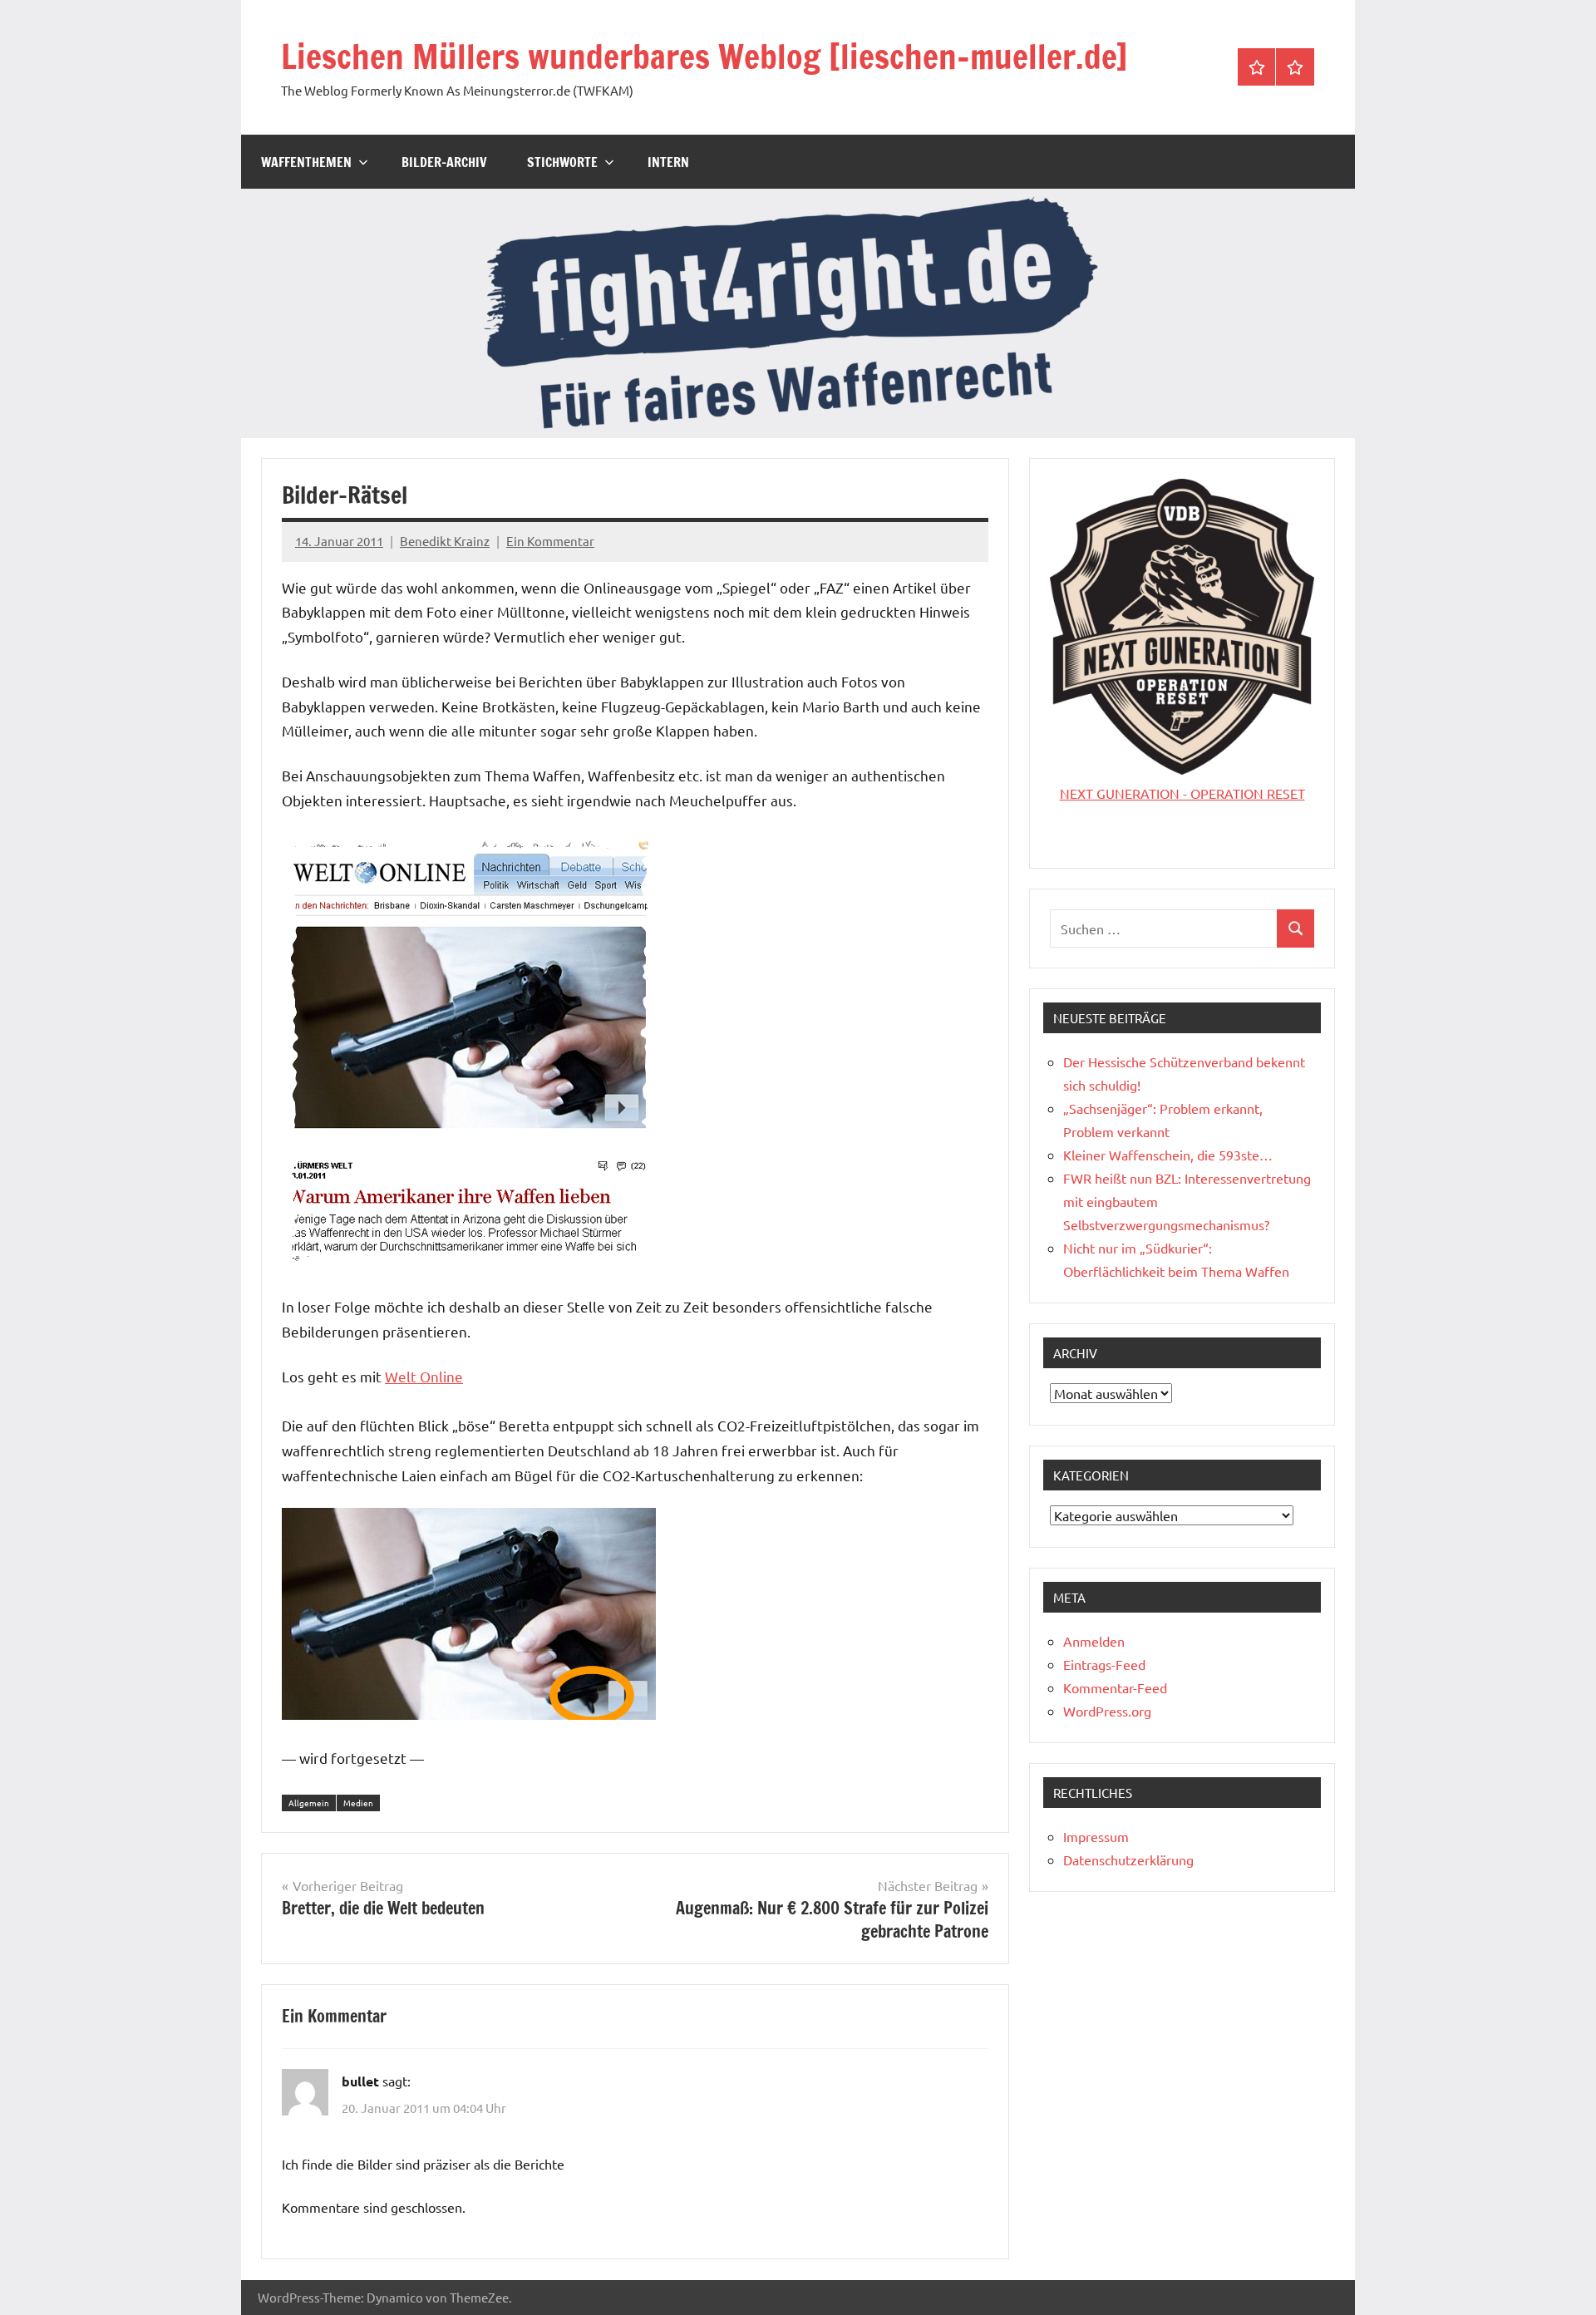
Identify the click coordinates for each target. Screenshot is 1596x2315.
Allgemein (309, 1803)
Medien (358, 1803)
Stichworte (562, 162)
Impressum (1096, 1836)
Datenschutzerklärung (1128, 1859)
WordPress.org (1107, 1711)
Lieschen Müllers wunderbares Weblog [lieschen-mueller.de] (704, 56)
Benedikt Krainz (445, 541)
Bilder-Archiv (444, 162)
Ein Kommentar (550, 541)
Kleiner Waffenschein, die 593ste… (1168, 1155)
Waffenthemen (306, 162)
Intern (668, 162)
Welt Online (424, 1376)
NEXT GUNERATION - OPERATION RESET (1182, 793)
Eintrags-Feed (1104, 1664)
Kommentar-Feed (1115, 1687)
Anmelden (1094, 1641)
